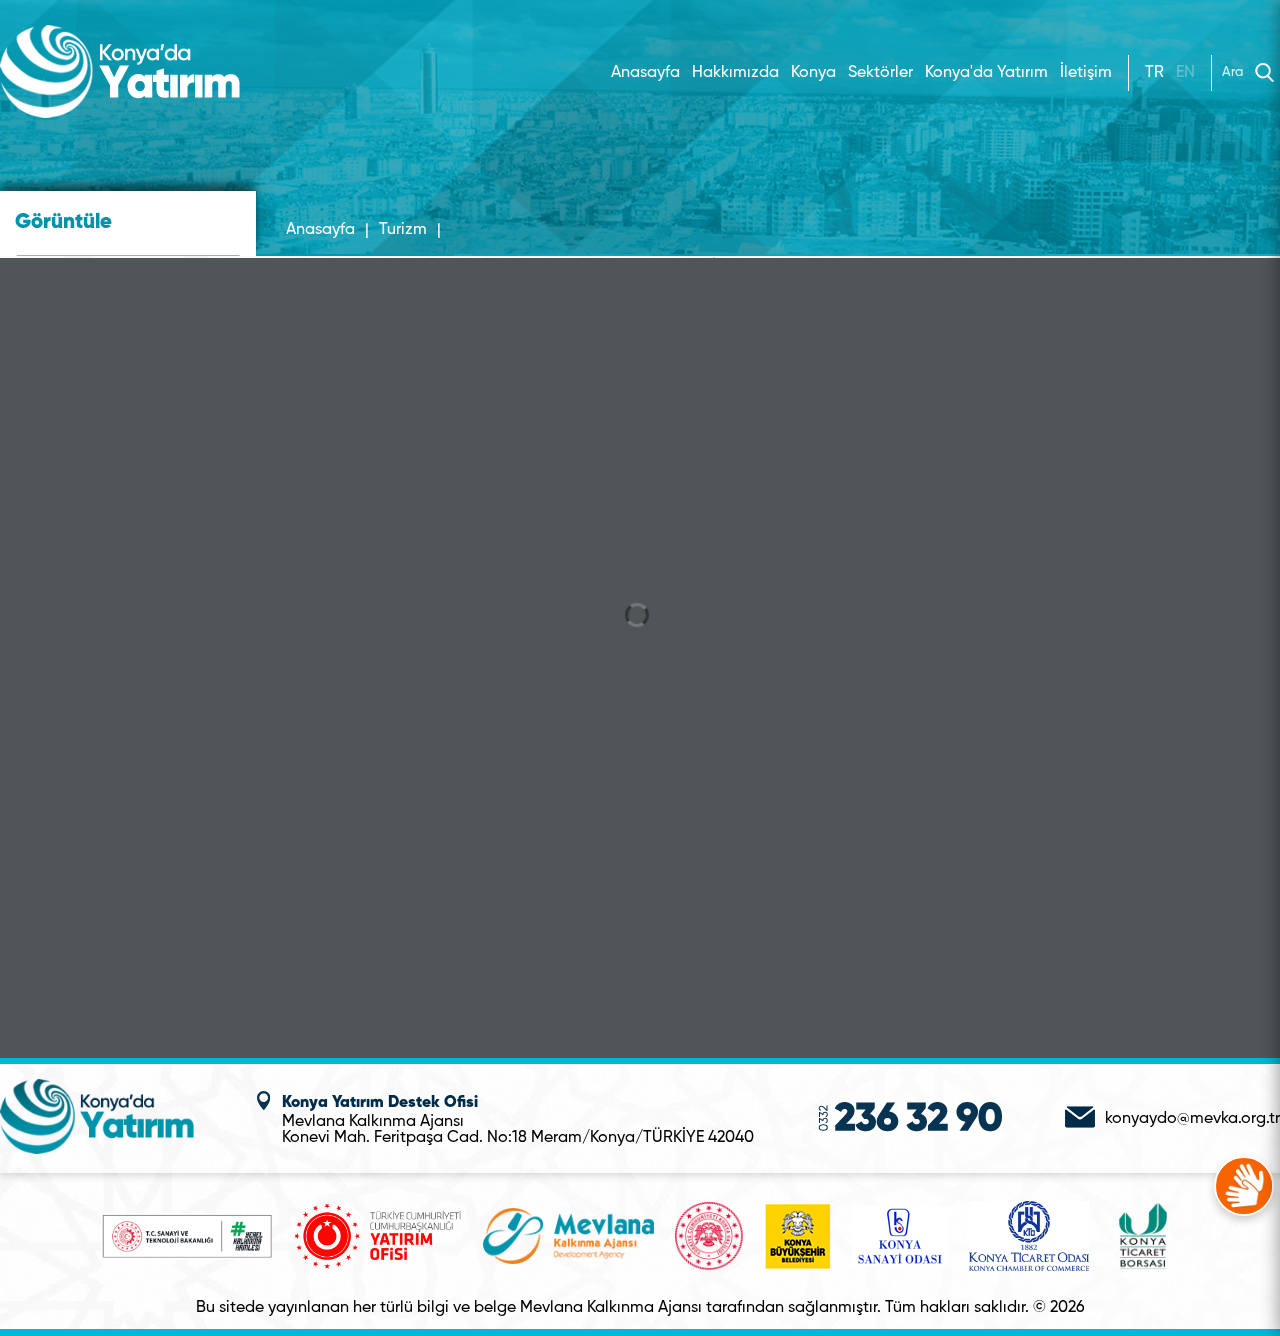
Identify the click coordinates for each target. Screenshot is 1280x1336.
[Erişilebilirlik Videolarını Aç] (1244, 1186)
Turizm (403, 230)
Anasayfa (645, 73)
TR (1154, 73)
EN (1185, 73)
